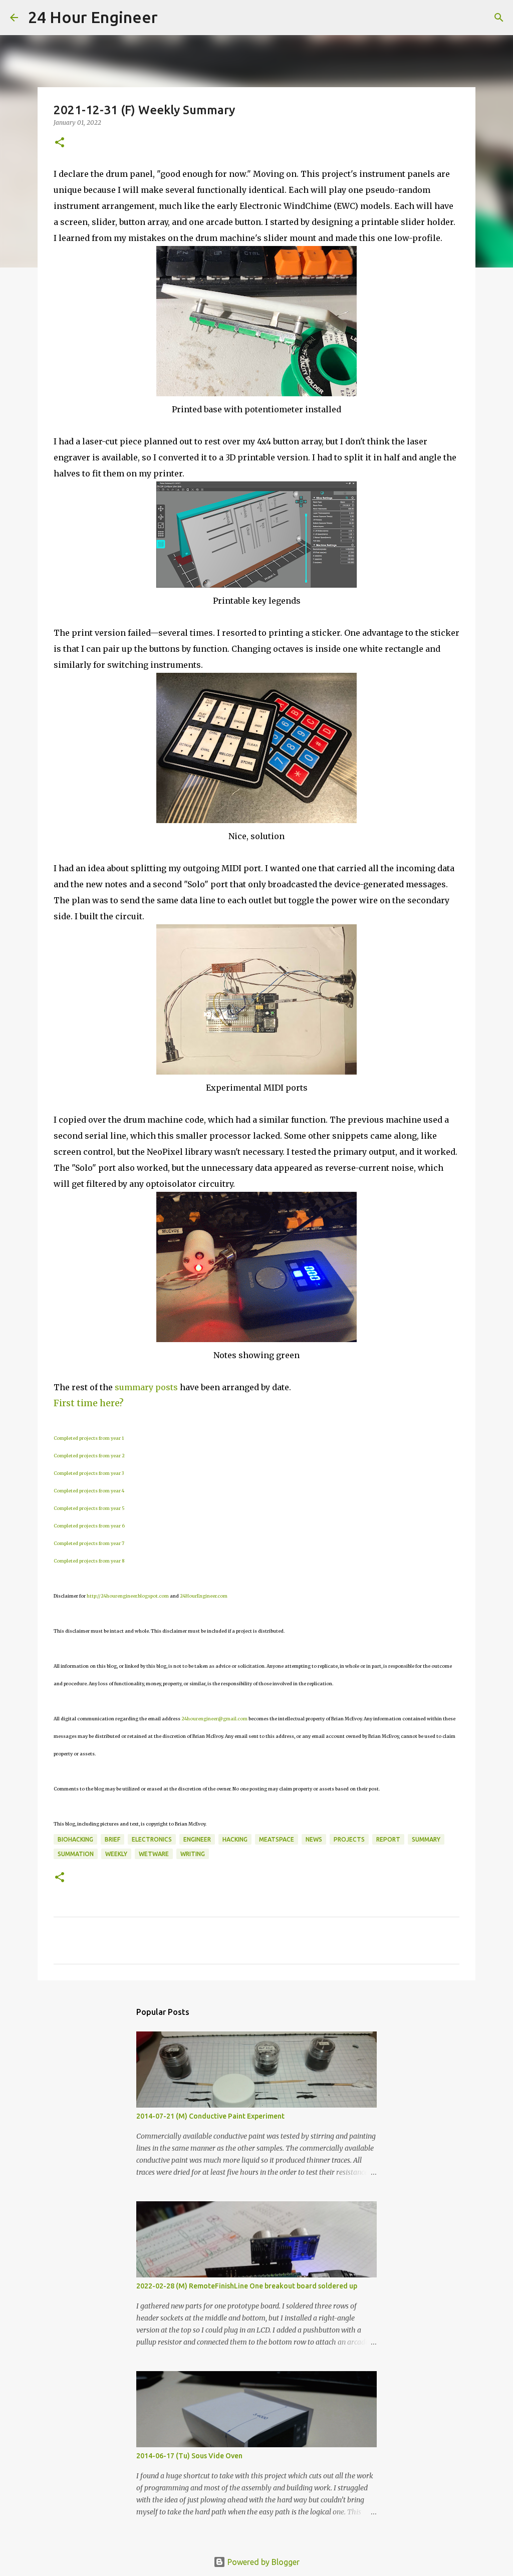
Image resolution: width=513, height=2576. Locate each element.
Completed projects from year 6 (89, 1526)
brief (112, 1839)
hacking (235, 1839)
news (314, 1839)
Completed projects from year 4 (89, 1491)
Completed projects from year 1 (89, 1438)
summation (76, 1854)
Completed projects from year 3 (89, 1473)
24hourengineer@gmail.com (214, 1719)
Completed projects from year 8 (89, 1561)
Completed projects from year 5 (89, 1508)
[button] (60, 143)
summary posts (146, 1387)
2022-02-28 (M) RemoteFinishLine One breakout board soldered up (247, 2286)
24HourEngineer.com (204, 1596)
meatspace (277, 1839)
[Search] (172, 18)
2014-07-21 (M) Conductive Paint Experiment (210, 2116)
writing (193, 1854)
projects (349, 1839)
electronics (152, 1839)
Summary (426, 1839)
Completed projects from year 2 (89, 1456)
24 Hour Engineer (93, 17)
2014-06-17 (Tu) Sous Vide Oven (189, 2456)
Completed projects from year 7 (89, 1543)
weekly (116, 1854)
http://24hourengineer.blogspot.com (128, 1596)
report (388, 1839)
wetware (154, 1854)
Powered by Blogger (263, 2562)
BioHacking (75, 1839)
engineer (197, 1839)
